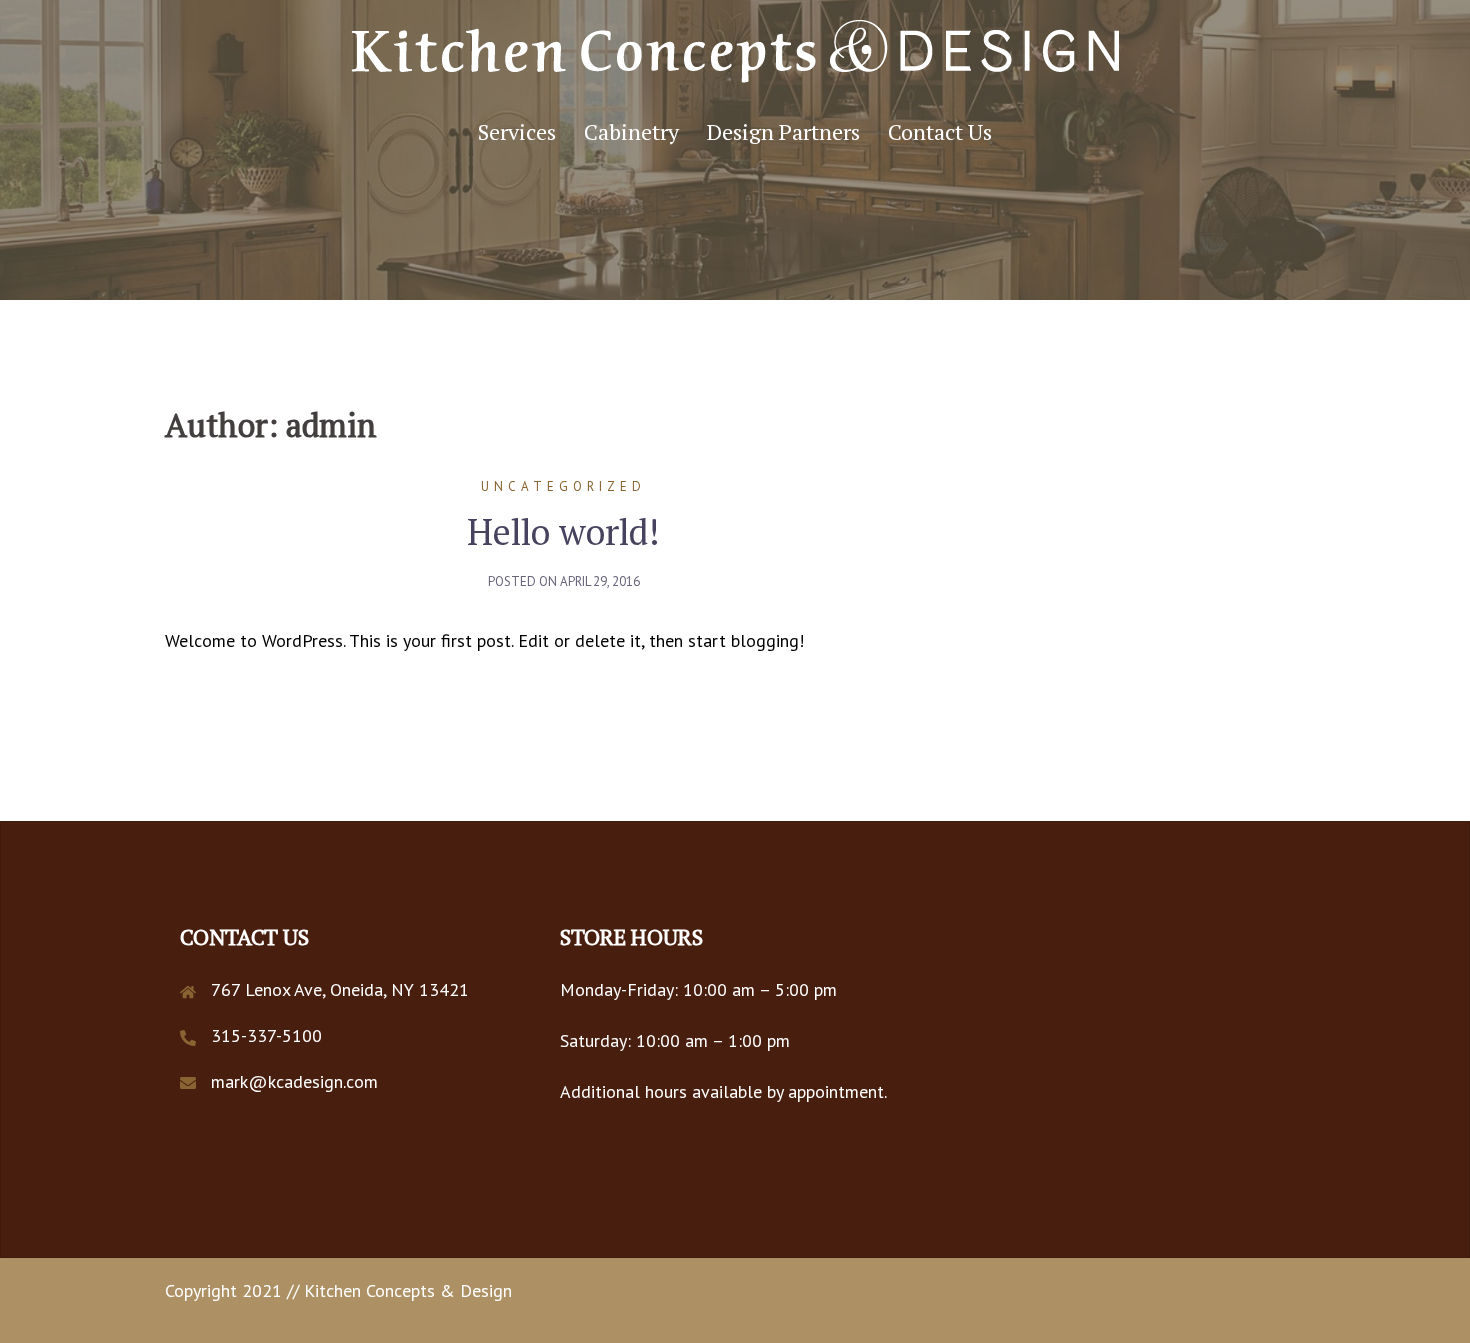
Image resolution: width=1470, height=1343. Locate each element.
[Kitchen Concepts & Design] (735, 57)
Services (517, 131)
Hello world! (563, 531)
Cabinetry (631, 131)
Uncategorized (563, 486)
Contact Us (940, 131)
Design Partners (783, 131)
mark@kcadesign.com (294, 1081)
